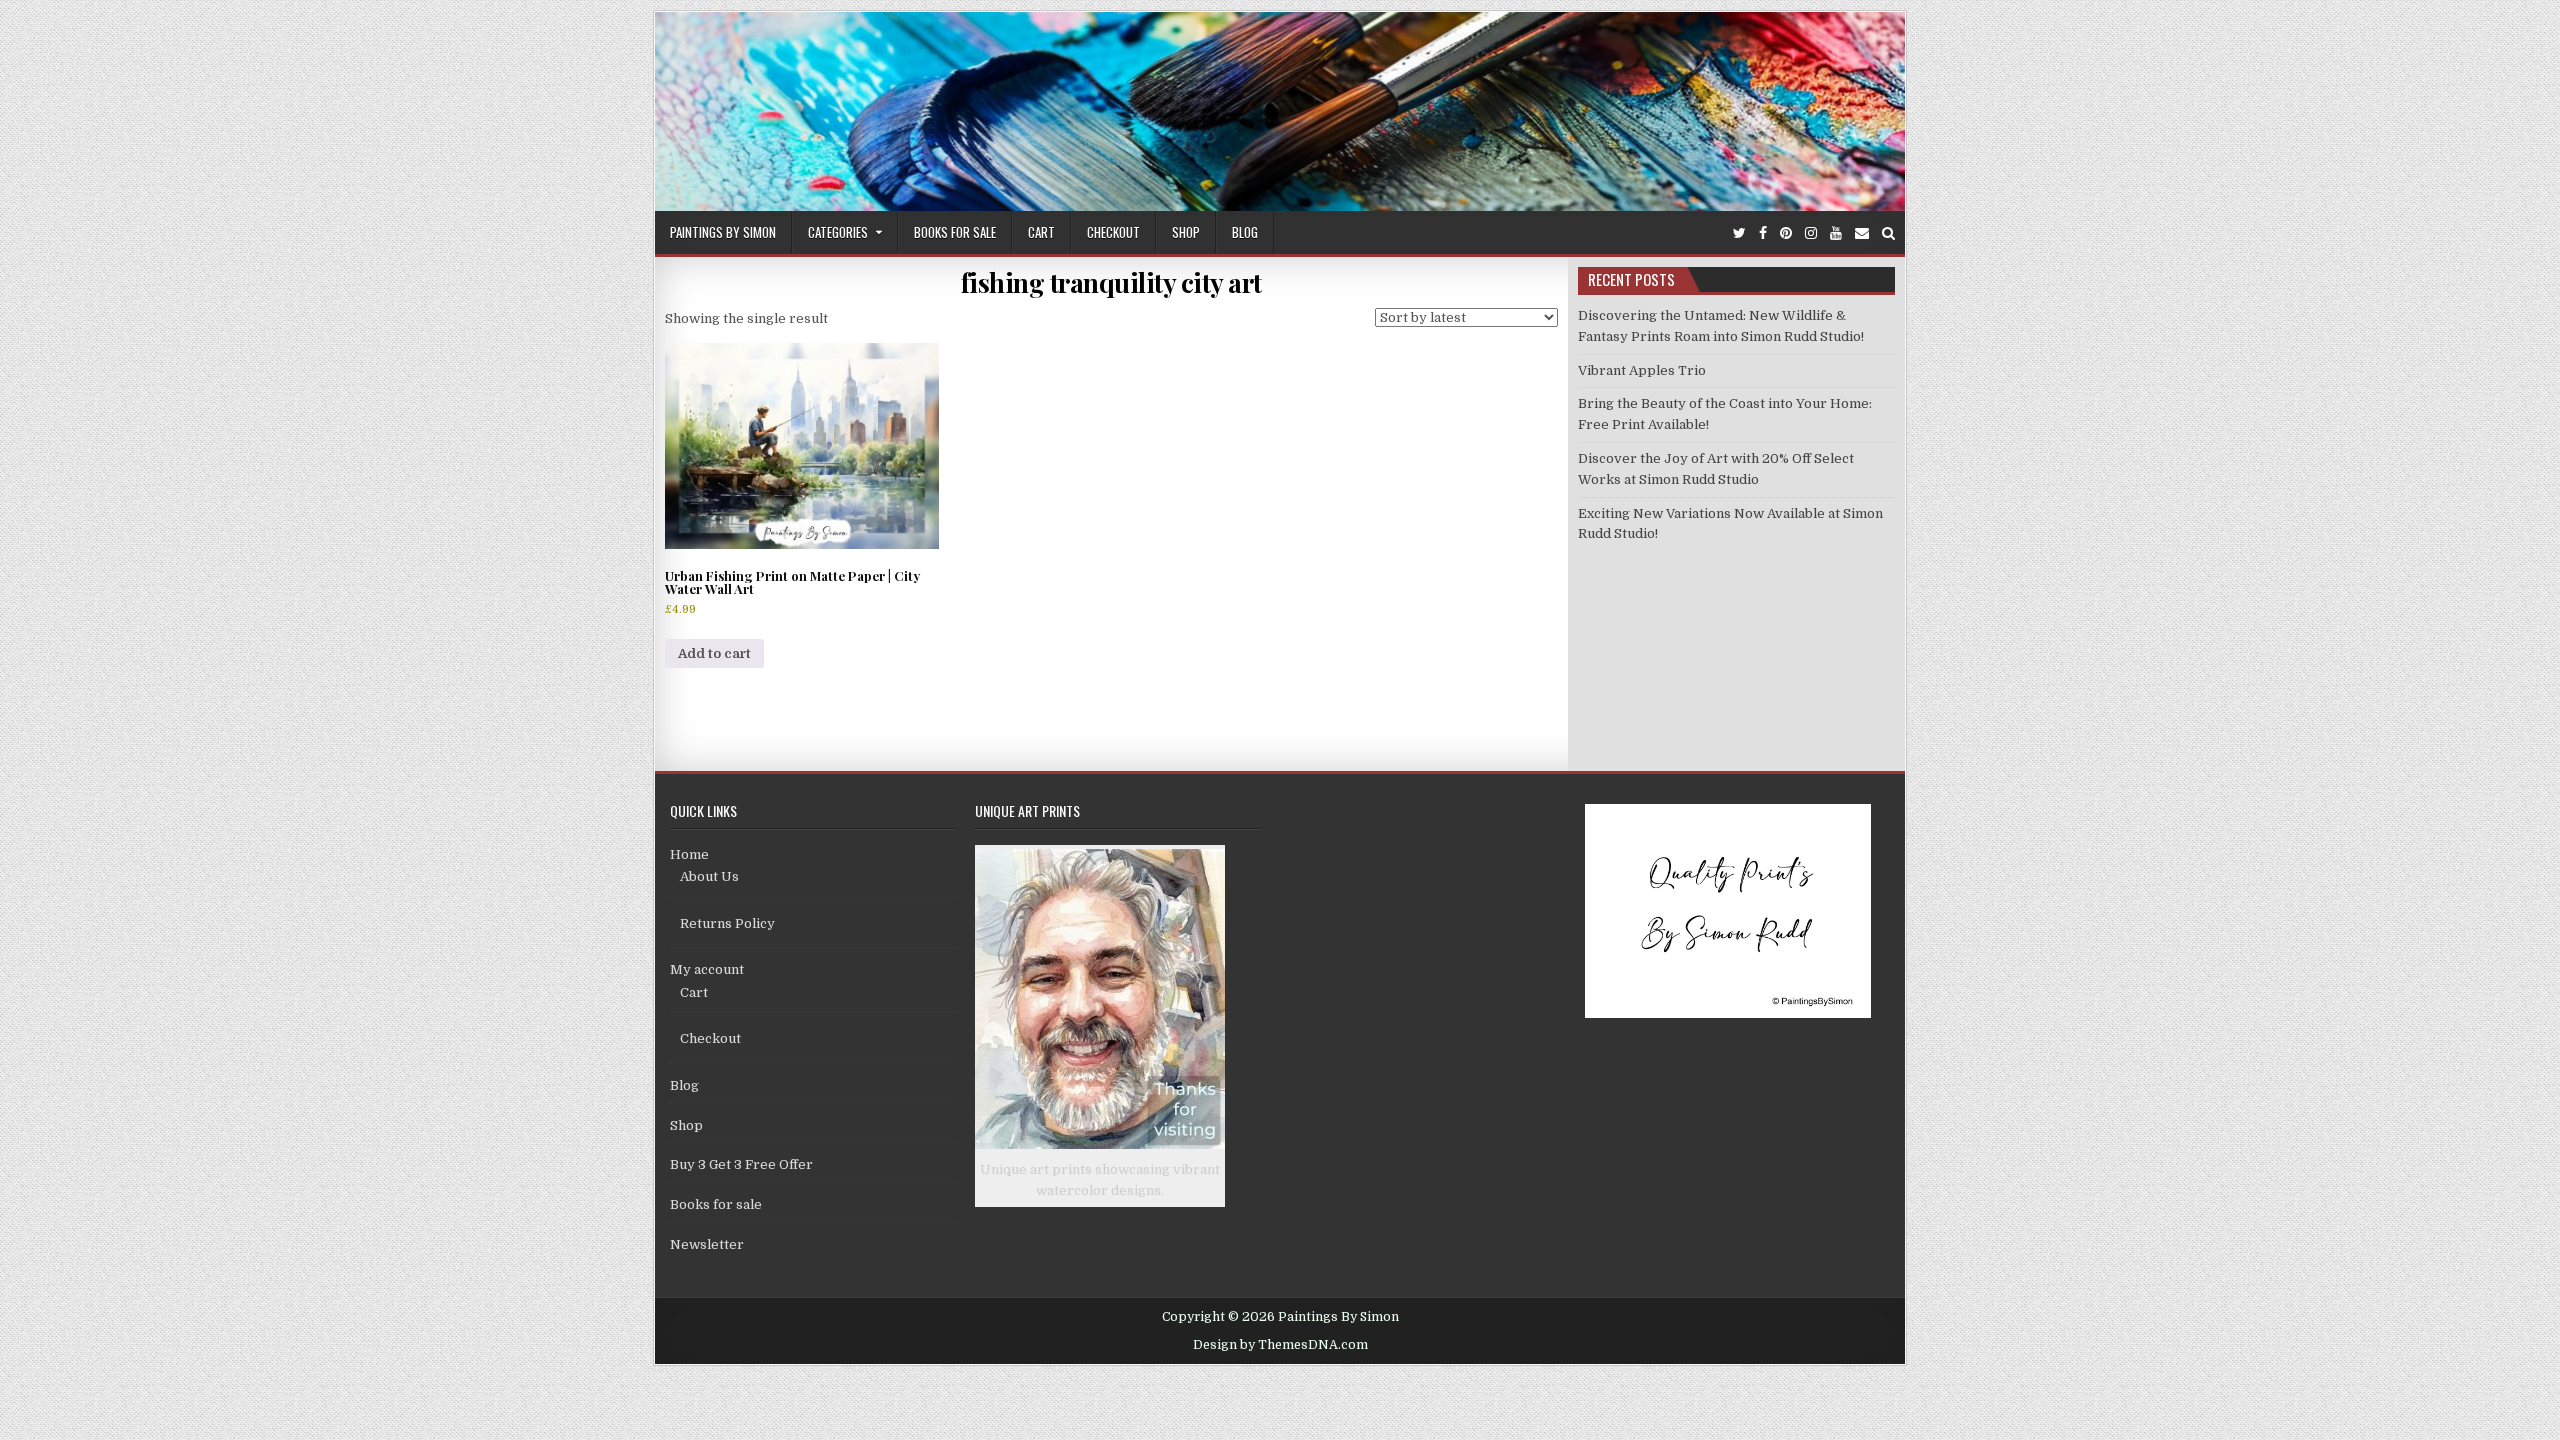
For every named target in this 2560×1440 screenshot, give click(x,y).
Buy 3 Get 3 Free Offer (741, 1164)
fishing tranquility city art (1111, 282)
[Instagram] (1811, 233)
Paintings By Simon (723, 232)
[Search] (1888, 233)
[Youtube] (1836, 233)
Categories (838, 232)
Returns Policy (727, 923)
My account (707, 969)
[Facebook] (1763, 233)
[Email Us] (1862, 233)
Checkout (1113, 232)
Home (689, 854)
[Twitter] (1739, 233)
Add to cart (714, 653)
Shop (1186, 232)
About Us (709, 876)
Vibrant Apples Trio (1642, 370)
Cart (1041, 232)
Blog (1245, 232)
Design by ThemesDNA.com (1280, 1345)
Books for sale (955, 232)
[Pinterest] (1786, 233)
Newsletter (707, 1244)
